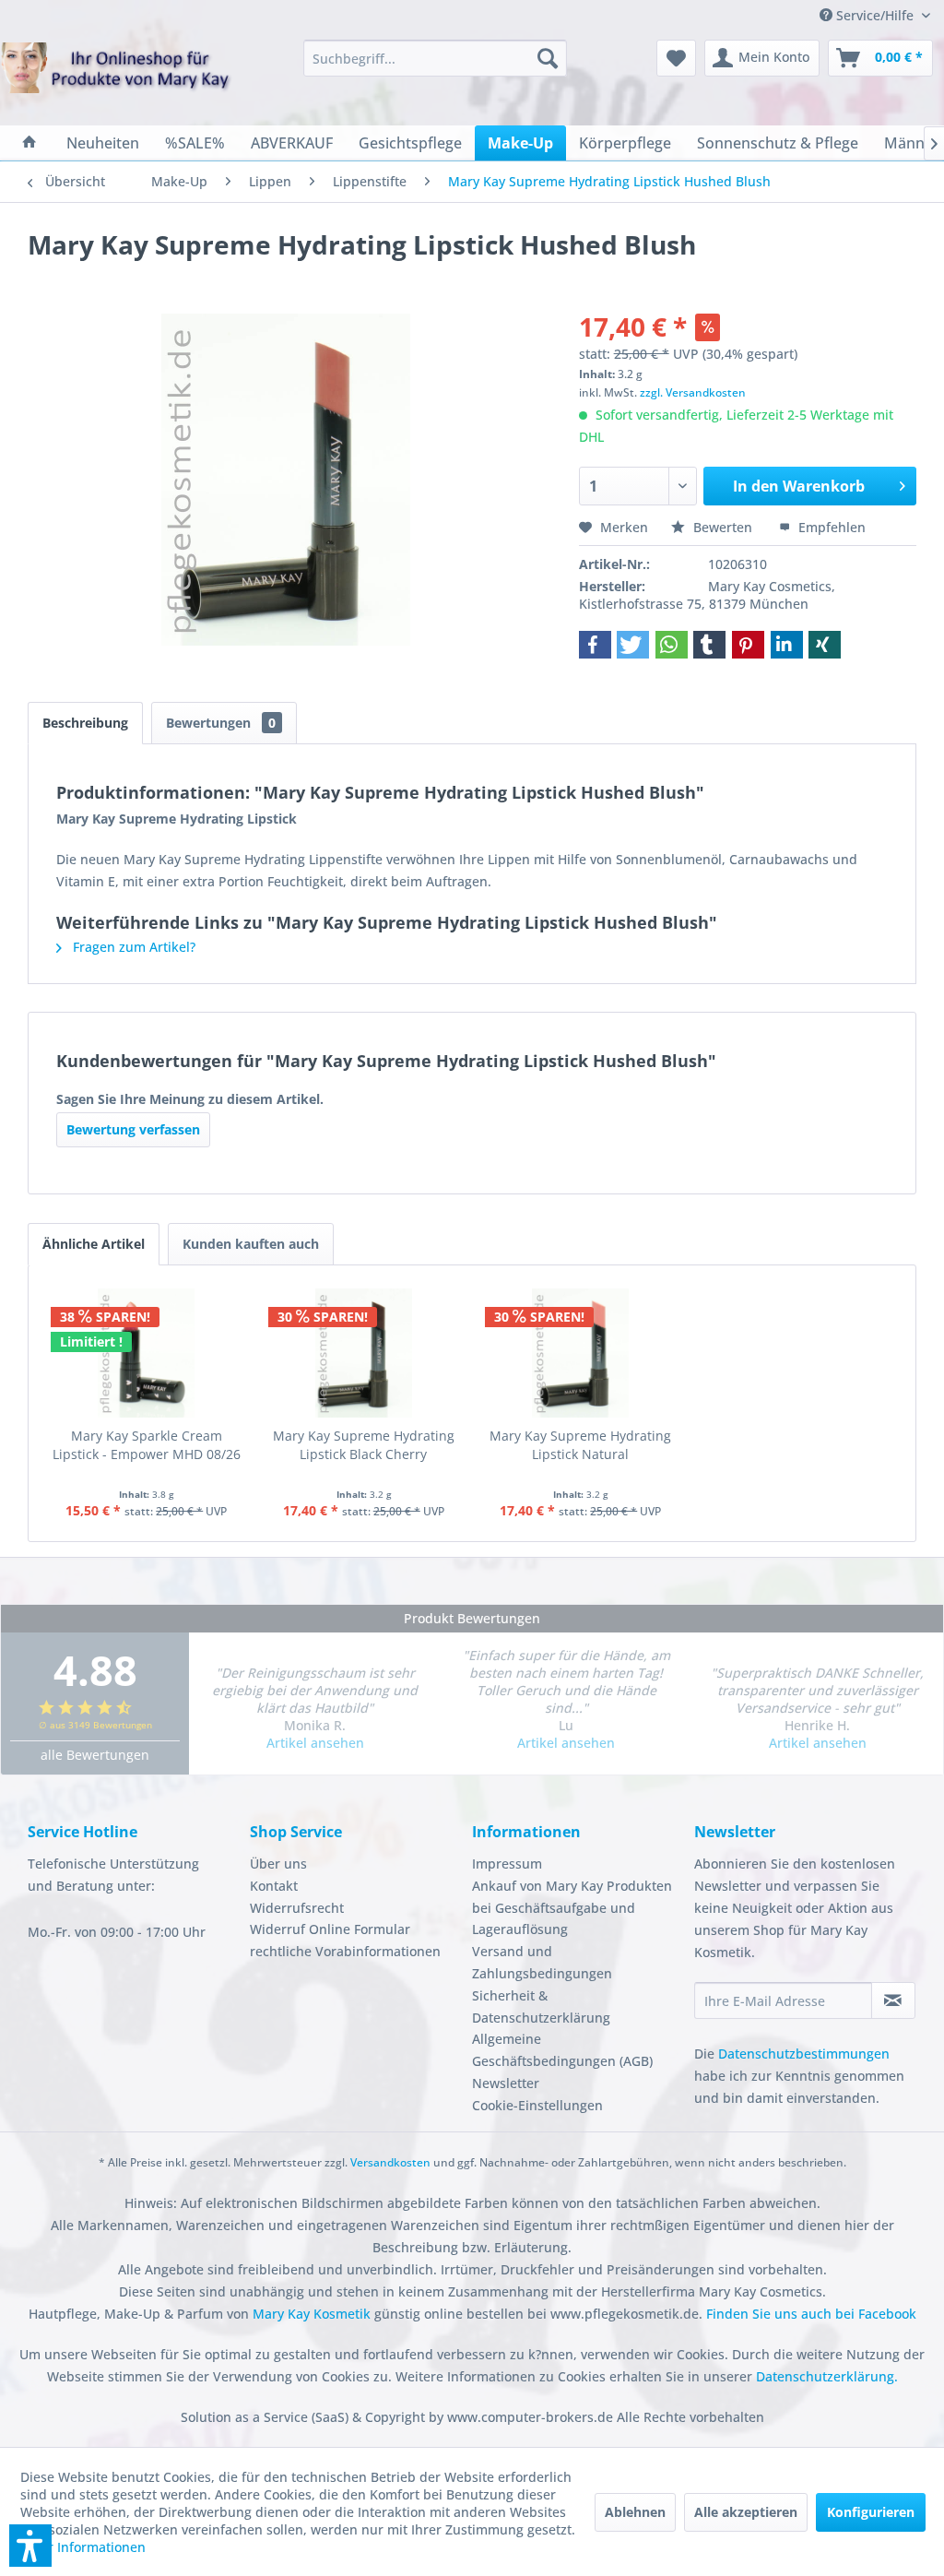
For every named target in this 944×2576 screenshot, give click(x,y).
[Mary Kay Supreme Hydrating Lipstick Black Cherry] (364, 1353)
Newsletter (506, 2083)
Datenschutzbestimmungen (804, 2054)
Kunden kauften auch (251, 1244)
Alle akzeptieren (746, 2512)
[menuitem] (436, 58)
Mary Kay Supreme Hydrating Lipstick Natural (580, 1445)
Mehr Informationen (83, 2547)
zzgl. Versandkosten (693, 392)
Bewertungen (221, 723)
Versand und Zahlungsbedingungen (542, 1962)
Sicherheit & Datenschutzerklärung (541, 2006)
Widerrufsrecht (297, 1908)
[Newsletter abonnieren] (893, 2000)
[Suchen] (548, 58)
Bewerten (723, 527)
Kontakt (274, 1886)
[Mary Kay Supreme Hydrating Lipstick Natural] (581, 1353)
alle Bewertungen (95, 1755)
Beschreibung (85, 723)
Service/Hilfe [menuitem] (875, 15)
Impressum (507, 1864)
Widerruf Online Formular (330, 1929)
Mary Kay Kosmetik (313, 2314)
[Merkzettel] (676, 58)
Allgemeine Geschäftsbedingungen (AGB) (562, 2050)
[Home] (29, 143)
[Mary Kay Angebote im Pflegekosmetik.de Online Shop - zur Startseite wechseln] (116, 79)
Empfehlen (830, 527)
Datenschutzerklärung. (827, 2376)
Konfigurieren (871, 2512)
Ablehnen (635, 2512)
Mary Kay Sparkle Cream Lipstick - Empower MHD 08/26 (147, 1445)
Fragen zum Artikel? (132, 947)
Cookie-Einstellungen (537, 2105)
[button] (595, 645)
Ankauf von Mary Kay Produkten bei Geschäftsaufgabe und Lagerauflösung (572, 1908)
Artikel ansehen (315, 1743)
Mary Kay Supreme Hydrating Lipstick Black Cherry (364, 1445)
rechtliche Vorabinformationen (345, 1951)
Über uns (278, 1864)
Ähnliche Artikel (94, 1244)
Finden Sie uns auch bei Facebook (811, 2314)
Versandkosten (390, 2162)
